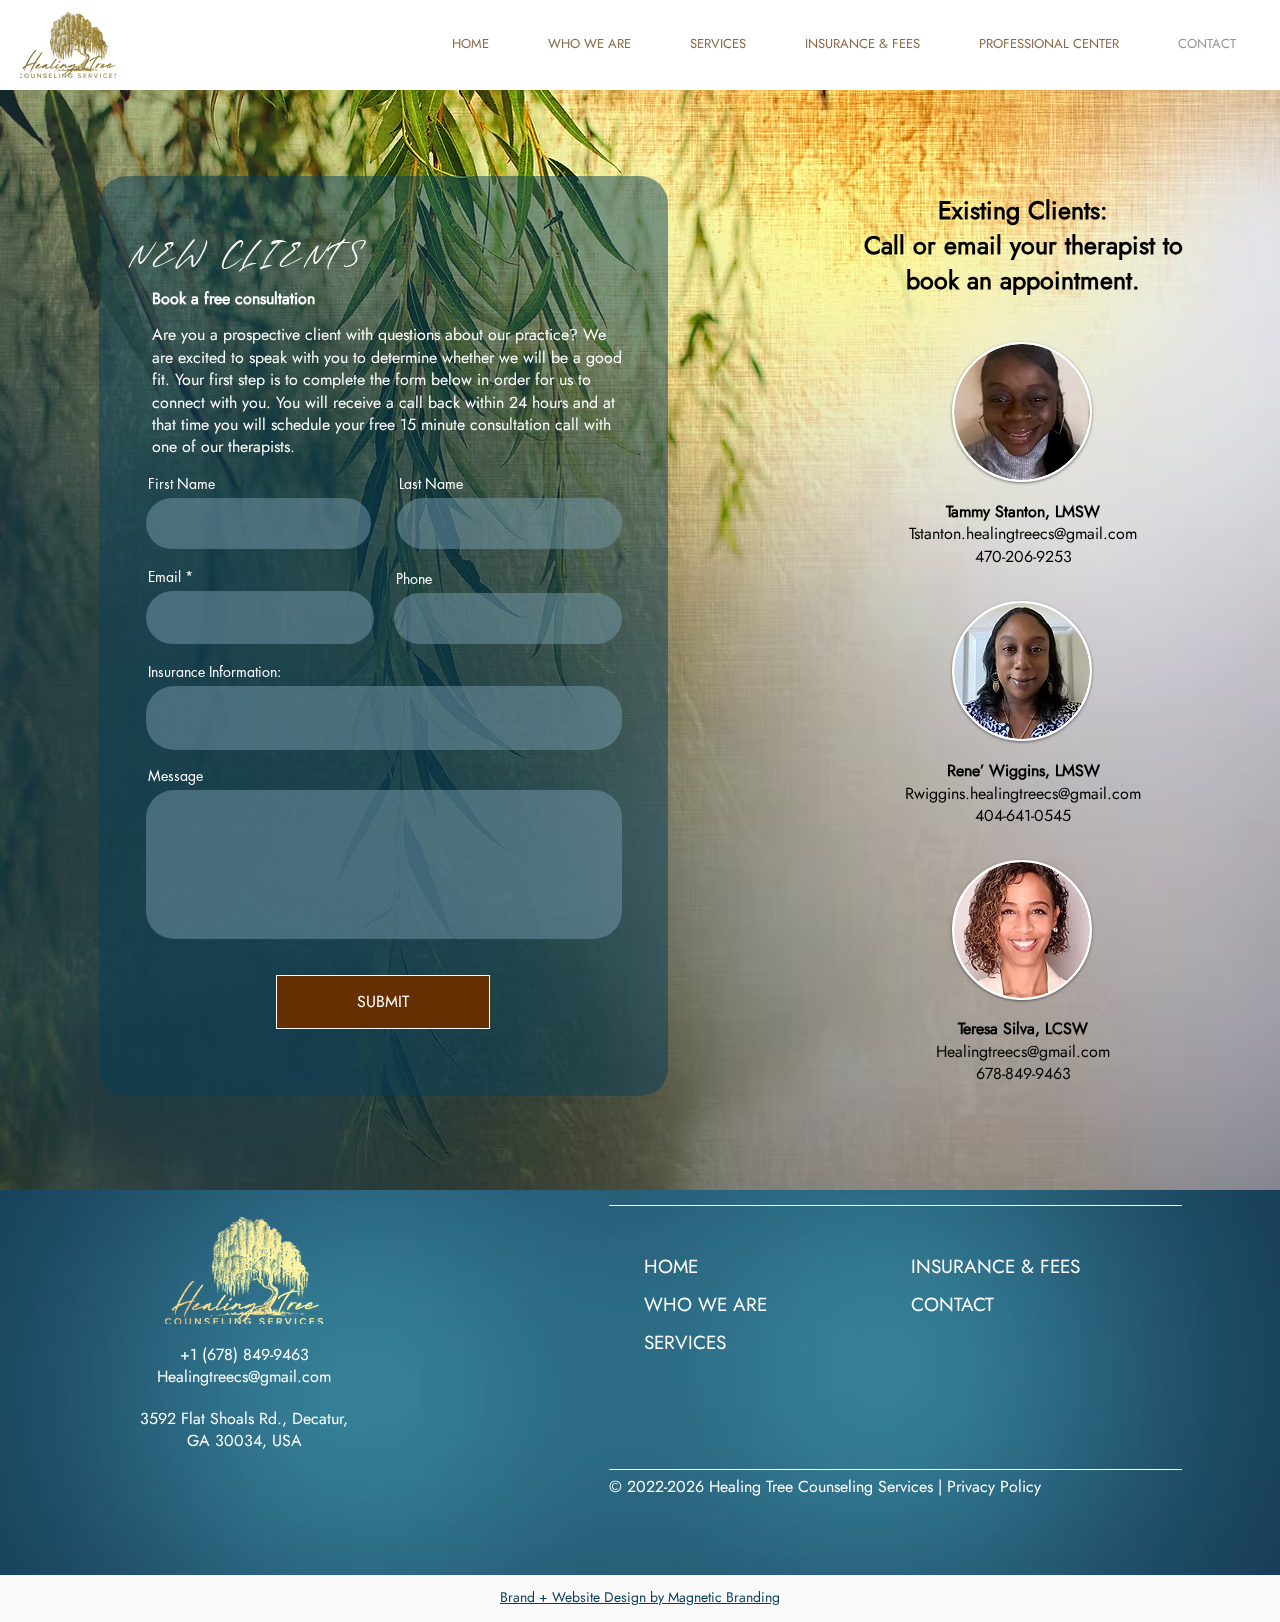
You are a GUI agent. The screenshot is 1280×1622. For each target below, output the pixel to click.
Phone (414, 579)
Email (164, 577)
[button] (1063, 43)
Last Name (431, 484)
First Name (181, 484)
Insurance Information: (214, 672)
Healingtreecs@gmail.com (1023, 1051)
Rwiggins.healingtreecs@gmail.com (1023, 793)
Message (175, 776)
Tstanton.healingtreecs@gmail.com (1023, 533)
